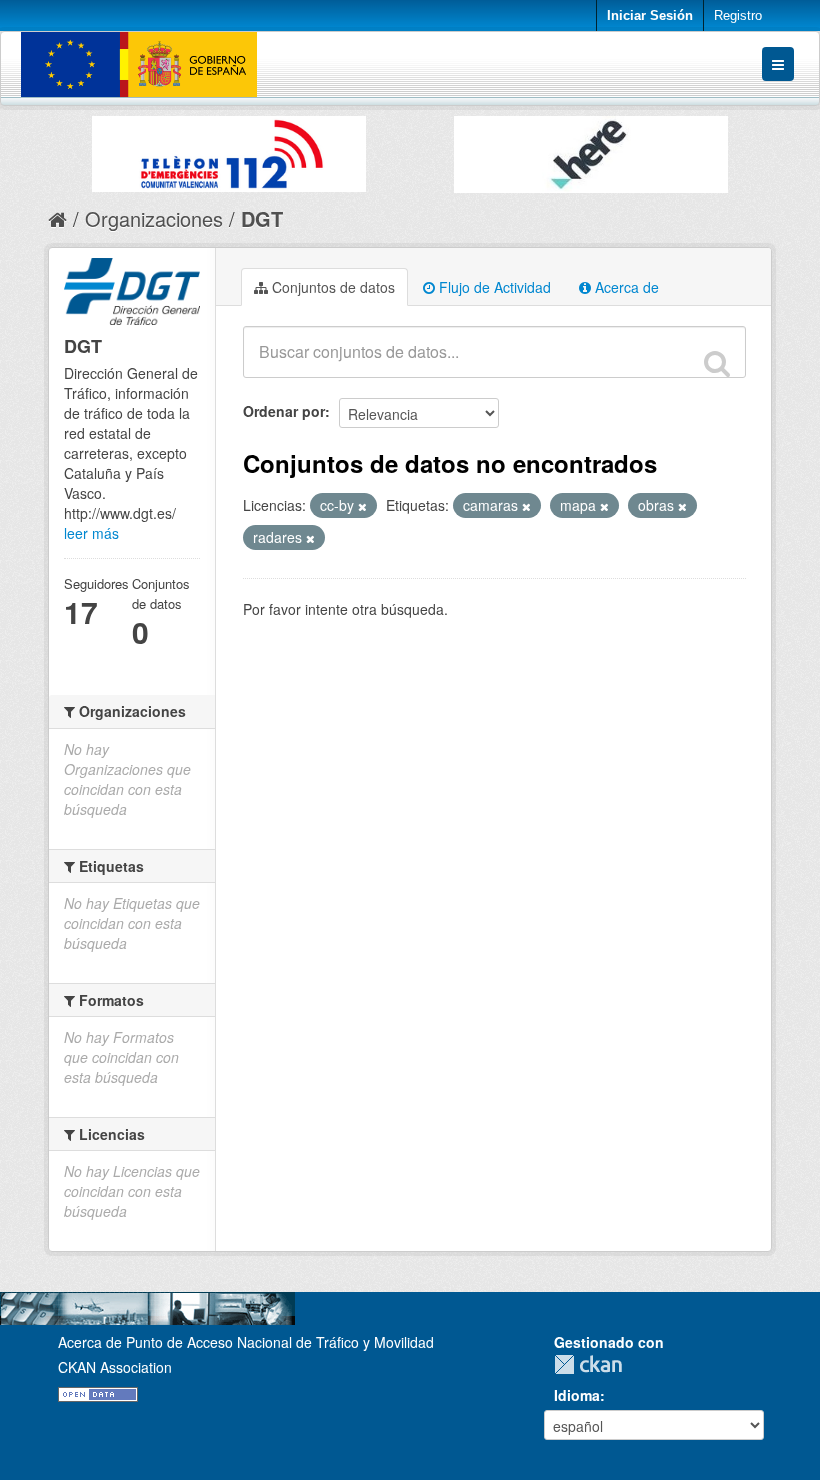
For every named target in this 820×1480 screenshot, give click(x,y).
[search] (717, 363)
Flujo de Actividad (493, 287)
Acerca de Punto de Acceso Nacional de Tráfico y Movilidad (246, 1342)
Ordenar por (284, 411)
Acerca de (625, 287)
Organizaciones (154, 218)
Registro (738, 15)
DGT (262, 218)
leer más (91, 533)
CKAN (593, 1364)
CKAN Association (115, 1367)
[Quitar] (362, 506)
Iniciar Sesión (650, 15)
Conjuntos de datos (331, 287)
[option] (229, 149)
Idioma (577, 1395)
